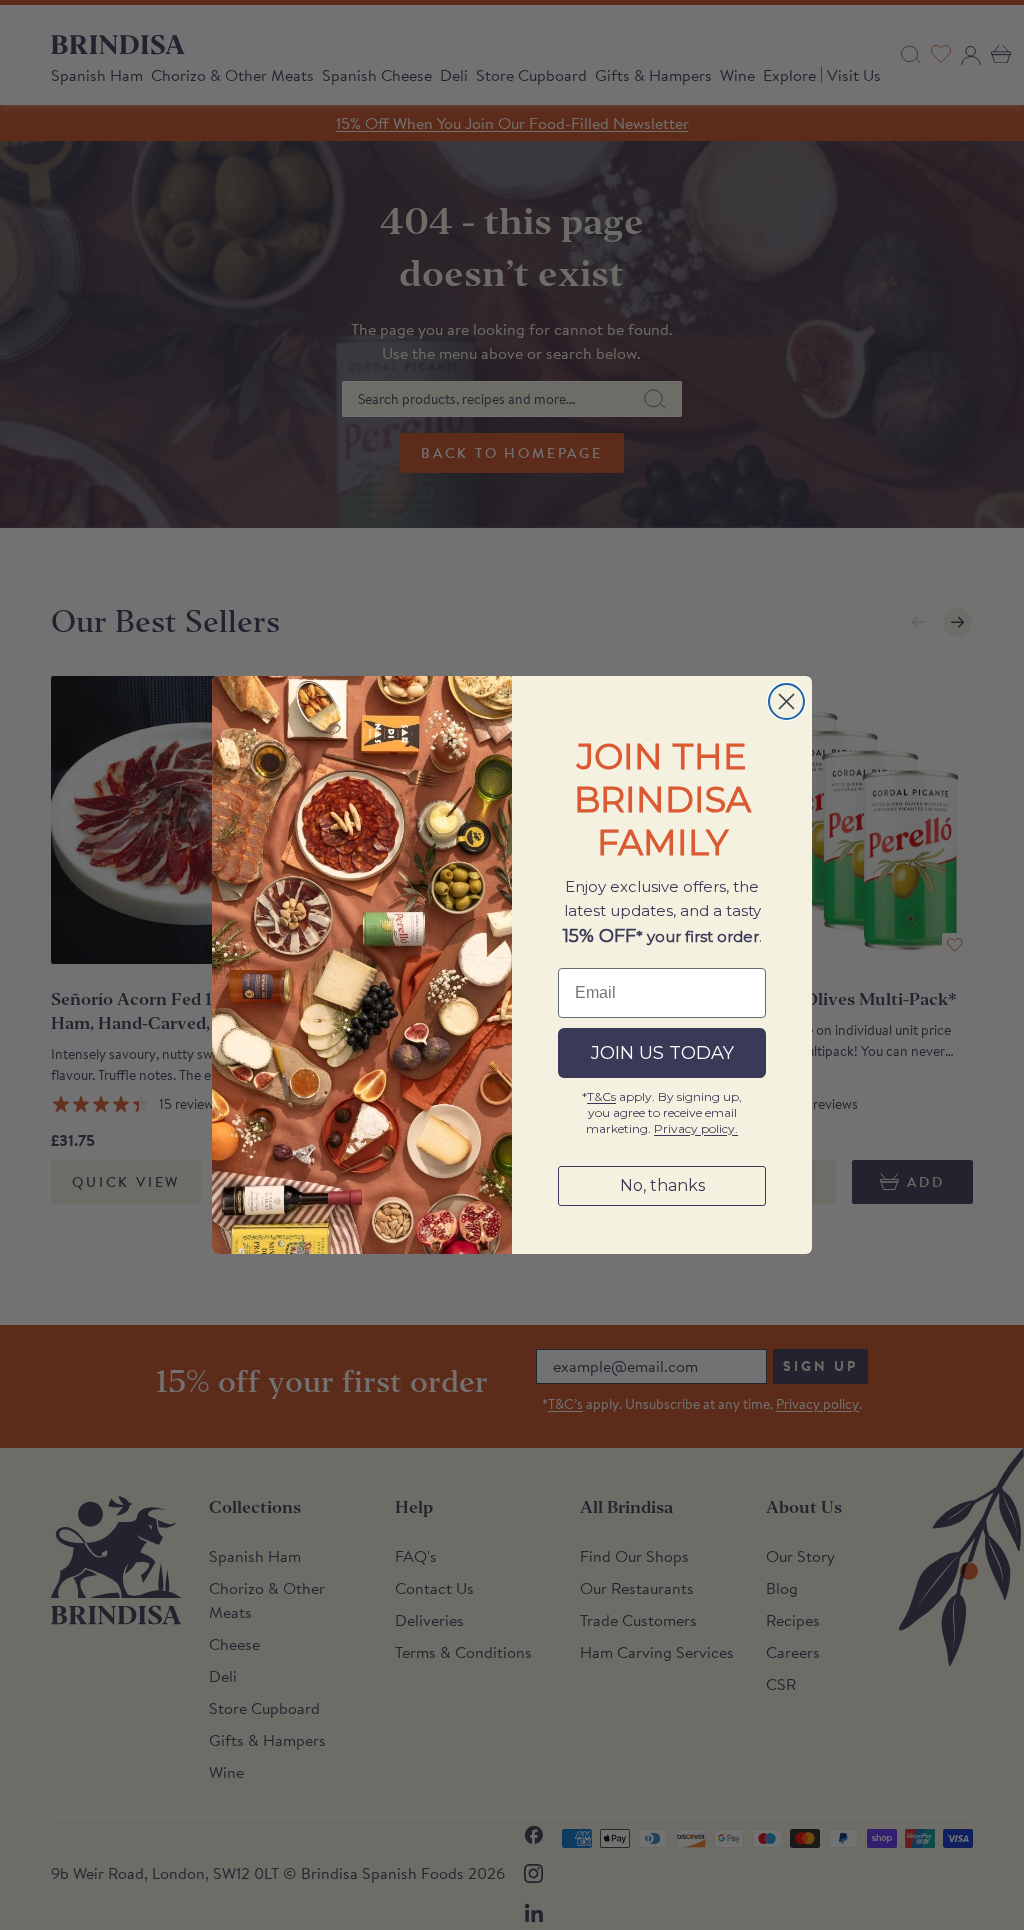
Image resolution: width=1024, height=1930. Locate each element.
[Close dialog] (786, 701)
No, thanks (662, 1185)
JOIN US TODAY (662, 1053)
